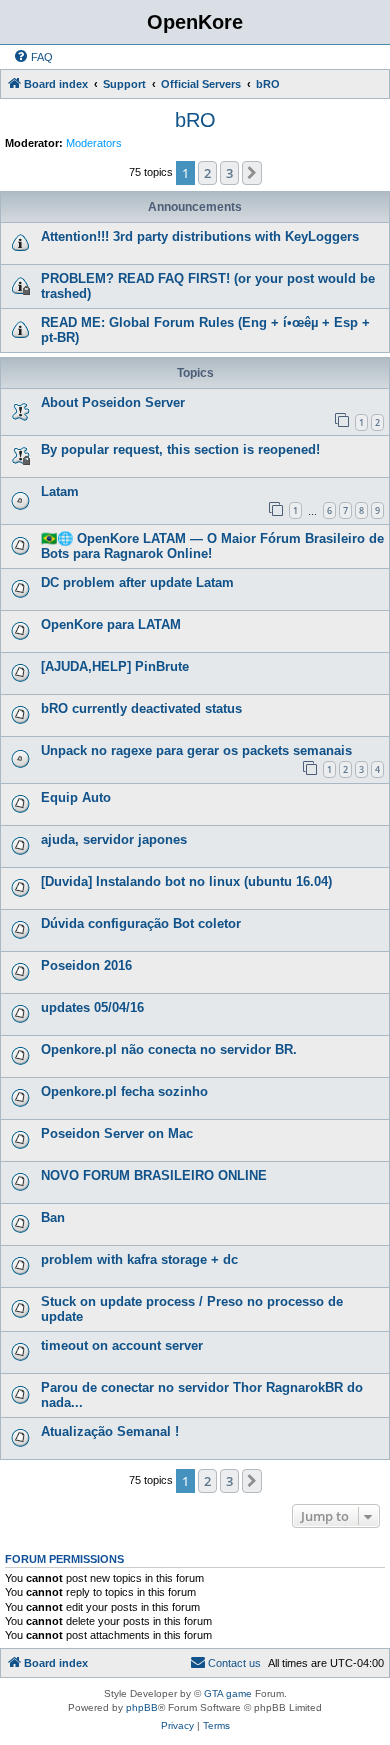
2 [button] (207, 173)
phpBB (142, 1707)
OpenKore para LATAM (111, 624)
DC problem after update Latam (137, 582)
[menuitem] (33, 57)
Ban (53, 1217)
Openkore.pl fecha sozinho (124, 1091)
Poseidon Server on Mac (117, 1133)
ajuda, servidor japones (114, 839)
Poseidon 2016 (86, 965)
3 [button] (229, 173)
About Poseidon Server (113, 402)
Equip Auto (76, 797)
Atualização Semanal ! (110, 1431)
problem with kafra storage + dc (139, 1259)
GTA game (228, 1693)
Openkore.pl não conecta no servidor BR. (169, 1049)
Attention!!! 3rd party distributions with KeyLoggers (200, 236)
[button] (252, 173)
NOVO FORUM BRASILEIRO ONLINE (154, 1175)
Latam (60, 491)
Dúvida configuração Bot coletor (141, 923)
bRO (195, 120)
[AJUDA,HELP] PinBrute (115, 666)
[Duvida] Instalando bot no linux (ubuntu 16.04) (186, 881)
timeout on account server (122, 1345)
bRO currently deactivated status (141, 708)
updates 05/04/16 (92, 1007)
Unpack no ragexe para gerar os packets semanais (196, 750)
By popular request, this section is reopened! (180, 449)
